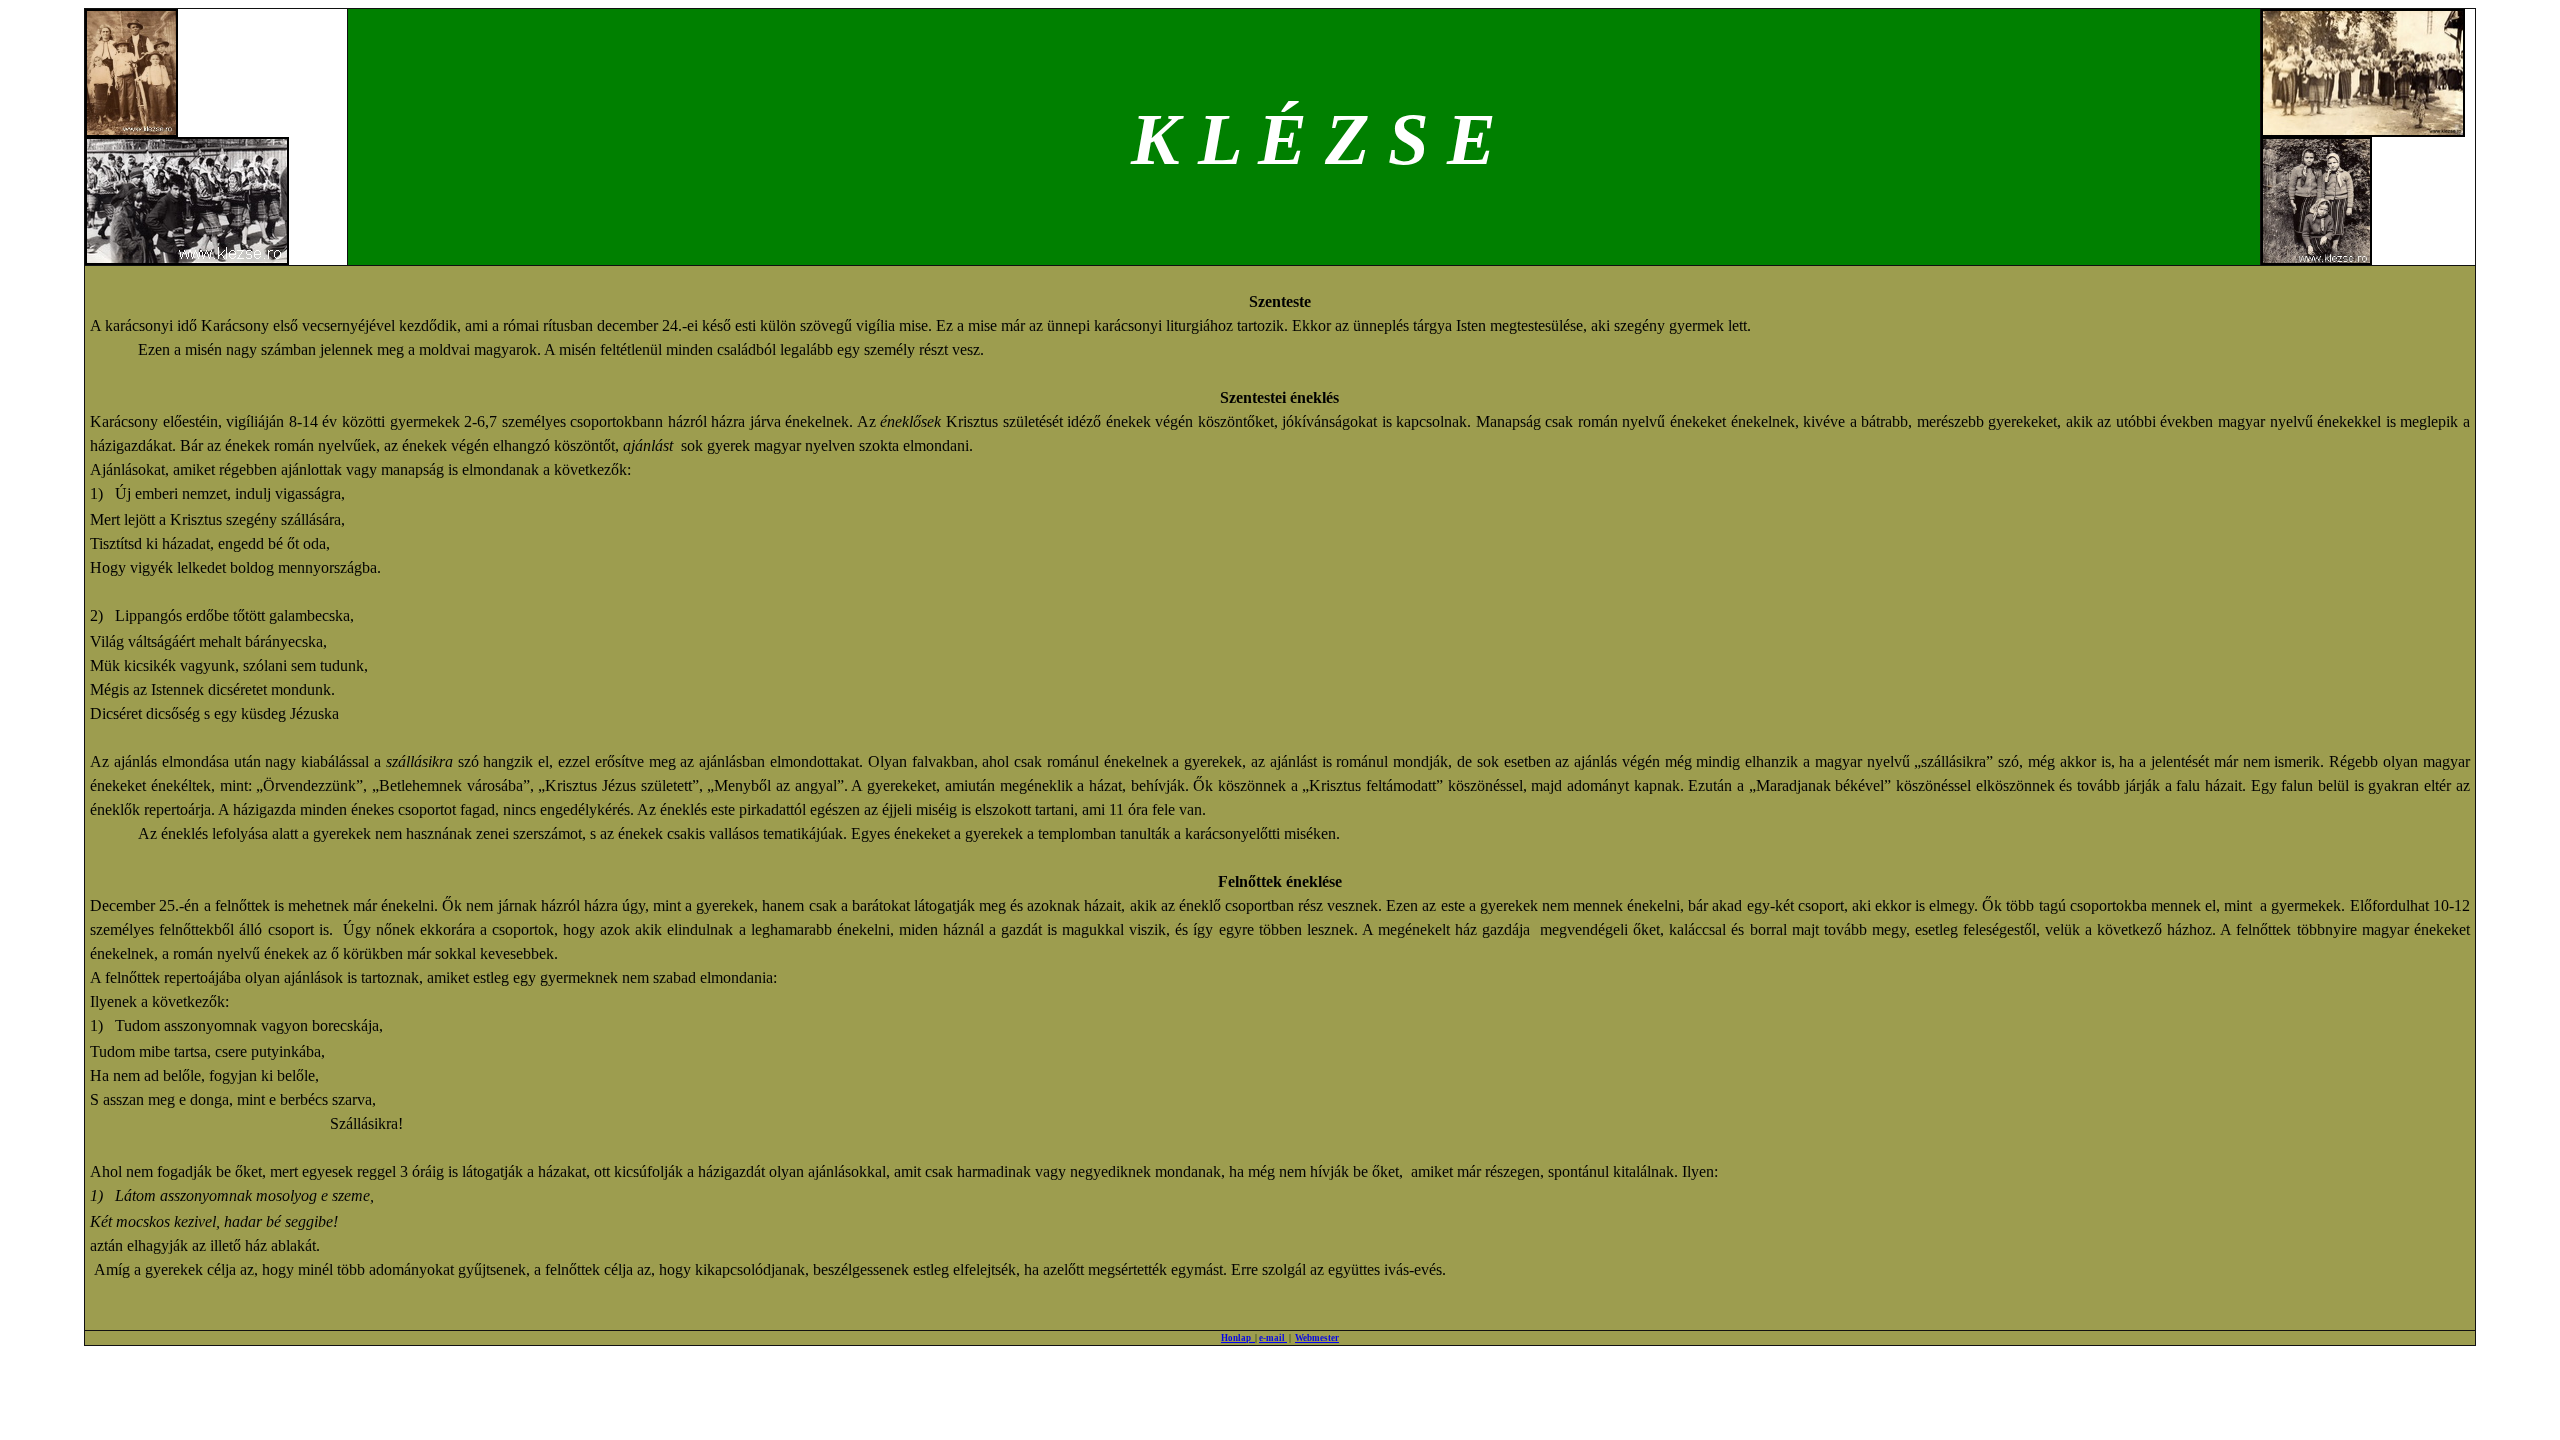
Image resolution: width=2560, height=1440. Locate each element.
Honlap (1238, 1338)
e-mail (1273, 1338)
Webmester (1317, 1338)
